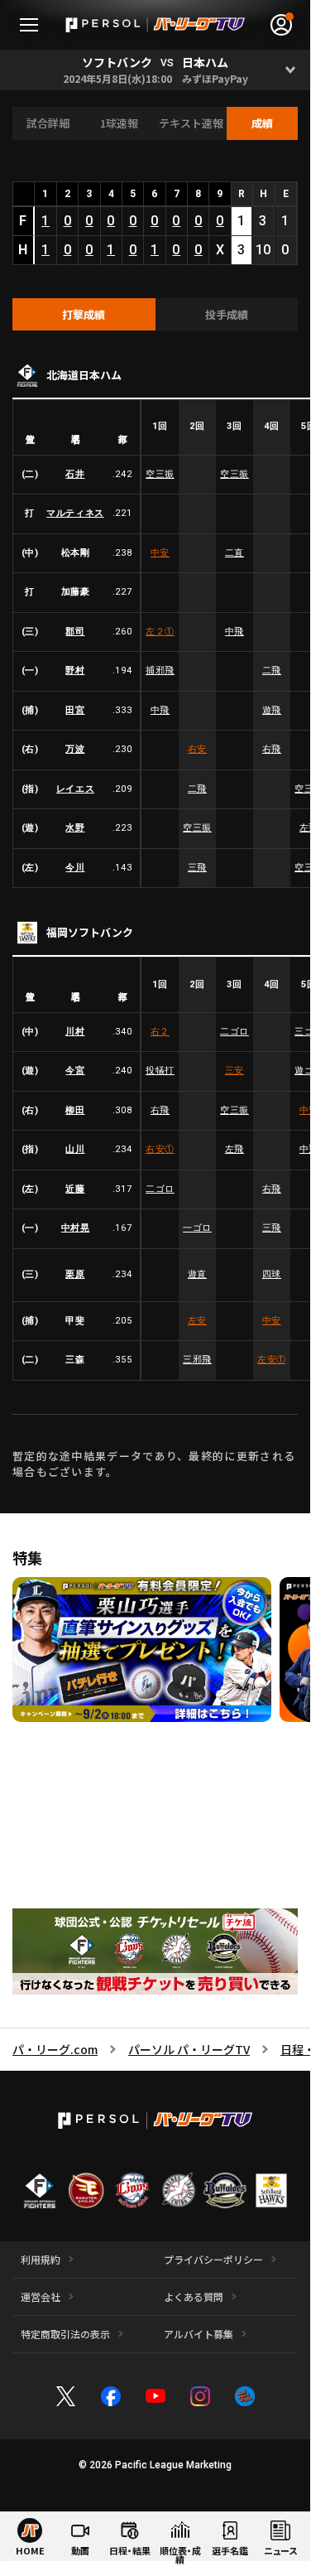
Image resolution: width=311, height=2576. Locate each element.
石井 (75, 474)
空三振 (160, 474)
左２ (160, 632)
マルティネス (75, 513)
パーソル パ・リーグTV (189, 2049)
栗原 (75, 1274)
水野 (75, 828)
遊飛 (272, 710)
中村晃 (76, 1228)
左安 (197, 1321)
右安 (197, 749)
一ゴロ (197, 1228)
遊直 (197, 1274)
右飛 (272, 749)
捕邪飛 (160, 671)
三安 (234, 1071)
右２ (160, 1032)
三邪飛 (197, 1360)
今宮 (75, 1071)
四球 (272, 1274)
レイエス (75, 789)
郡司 (75, 632)
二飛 (272, 671)
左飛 (234, 1149)
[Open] (290, 70)
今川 (75, 868)
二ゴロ (234, 1032)
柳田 (75, 1110)
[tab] (84, 315)
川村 (75, 1032)
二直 (234, 553)
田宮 (75, 710)
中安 (160, 553)
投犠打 (160, 1071)
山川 (75, 1149)
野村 (75, 671)
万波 (75, 749)
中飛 (234, 632)
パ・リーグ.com (55, 2049)
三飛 (197, 868)
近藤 (75, 1189)
